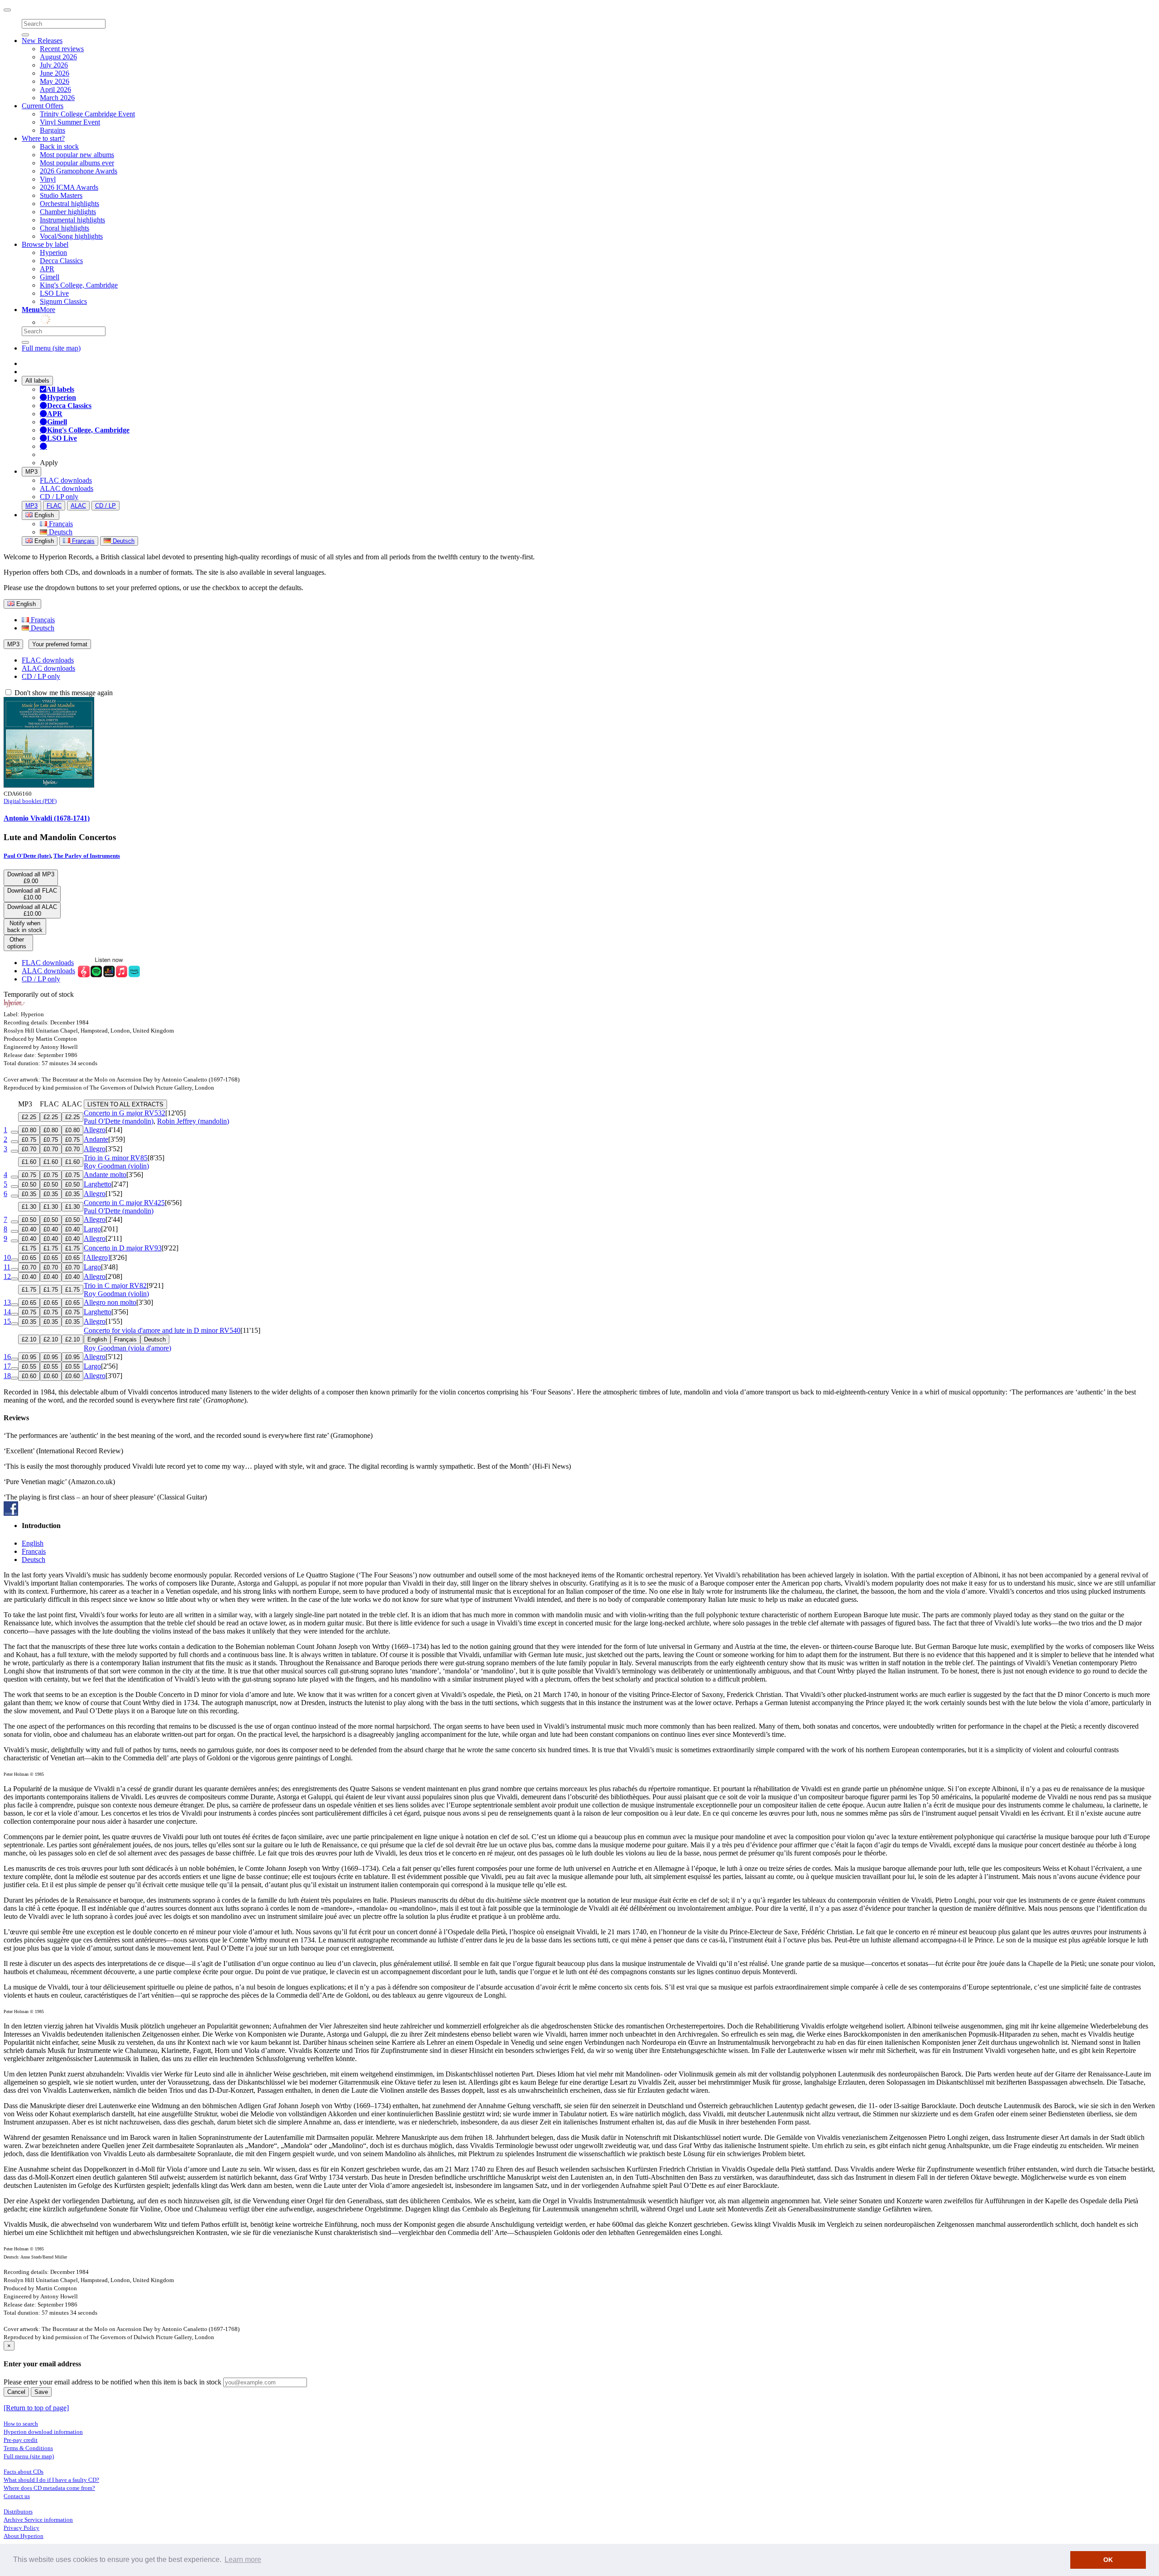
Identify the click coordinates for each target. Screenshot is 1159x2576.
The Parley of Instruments (87, 856)
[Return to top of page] (36, 2408)
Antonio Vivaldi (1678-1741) (47, 818)
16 (7, 1357)
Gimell (50, 277)
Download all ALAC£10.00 (32, 910)
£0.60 (29, 1376)
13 (7, 1302)
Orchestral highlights (69, 204)
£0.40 (29, 1229)
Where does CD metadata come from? (49, 2488)
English (43, 541)
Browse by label (45, 244)
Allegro (95, 1130)
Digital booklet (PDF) (30, 801)
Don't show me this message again (63, 693)
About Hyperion (24, 2536)
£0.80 (29, 1130)
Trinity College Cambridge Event (87, 114)
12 (7, 1276)
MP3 (31, 472)
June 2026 (55, 73)
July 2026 (54, 65)
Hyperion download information (43, 2432)
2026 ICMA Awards (69, 187)
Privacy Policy (22, 2528)
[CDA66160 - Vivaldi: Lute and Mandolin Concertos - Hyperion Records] (49, 785)
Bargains (53, 130)
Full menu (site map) (51, 348)
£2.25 (29, 1117)
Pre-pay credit (21, 2440)
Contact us (17, 2496)
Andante (96, 1139)
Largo (92, 1229)
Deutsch (60, 532)
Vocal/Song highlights (71, 236)
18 (7, 1376)
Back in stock (59, 147)
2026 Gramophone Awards (79, 171)
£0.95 (29, 1357)
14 (7, 1312)
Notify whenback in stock (25, 927)
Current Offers (43, 106)
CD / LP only (59, 497)
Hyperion (53, 252)
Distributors (18, 2511)
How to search (21, 2424)
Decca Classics (61, 261)
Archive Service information (38, 2520)
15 (7, 1321)
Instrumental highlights (72, 220)
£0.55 (29, 1367)
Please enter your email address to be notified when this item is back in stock (113, 2382)
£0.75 (29, 1140)
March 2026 (57, 98)
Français (60, 524)
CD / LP (105, 506)
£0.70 (29, 1149)
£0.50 (29, 1185)
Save (41, 2392)
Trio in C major (115, 1286)
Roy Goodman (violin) (116, 1166)
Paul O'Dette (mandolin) (119, 1121)
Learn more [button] (243, 2559)
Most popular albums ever (77, 163)
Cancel (16, 2392)
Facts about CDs (24, 2472)
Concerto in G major (125, 1113)
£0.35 (29, 1194)
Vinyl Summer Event (70, 122)
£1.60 (29, 1162)
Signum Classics (63, 301)
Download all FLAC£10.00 (32, 894)
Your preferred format (60, 644)
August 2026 (58, 57)
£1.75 (29, 1248)
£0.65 (29, 1258)
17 (7, 1366)
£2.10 (29, 1339)
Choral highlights (65, 228)
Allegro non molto (110, 1302)
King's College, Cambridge (79, 285)
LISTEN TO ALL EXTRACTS (125, 1104)
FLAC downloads (66, 480)
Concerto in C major (124, 1203)
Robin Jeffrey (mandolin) (193, 1121)
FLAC (54, 506)
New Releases (42, 41)
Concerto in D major (123, 1248)
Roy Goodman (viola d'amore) (127, 1348)
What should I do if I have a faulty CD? (51, 2480)
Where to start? (43, 138)
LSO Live (54, 293)
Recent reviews (62, 49)
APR (47, 269)
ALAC (78, 506)
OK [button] (1108, 2560)
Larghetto (98, 1184)
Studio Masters (61, 195)
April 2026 (55, 89)
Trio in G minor (116, 1158)
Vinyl (48, 179)
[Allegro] (97, 1257)
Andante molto (105, 1175)
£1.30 (29, 1207)
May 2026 (55, 81)
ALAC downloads (67, 488)
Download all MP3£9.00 (31, 878)
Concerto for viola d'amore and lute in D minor (162, 1330)
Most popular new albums (77, 155)
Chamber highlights (68, 212)
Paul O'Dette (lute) (27, 856)
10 (7, 1257)
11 (7, 1267)
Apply (49, 463)
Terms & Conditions (28, 2448)
